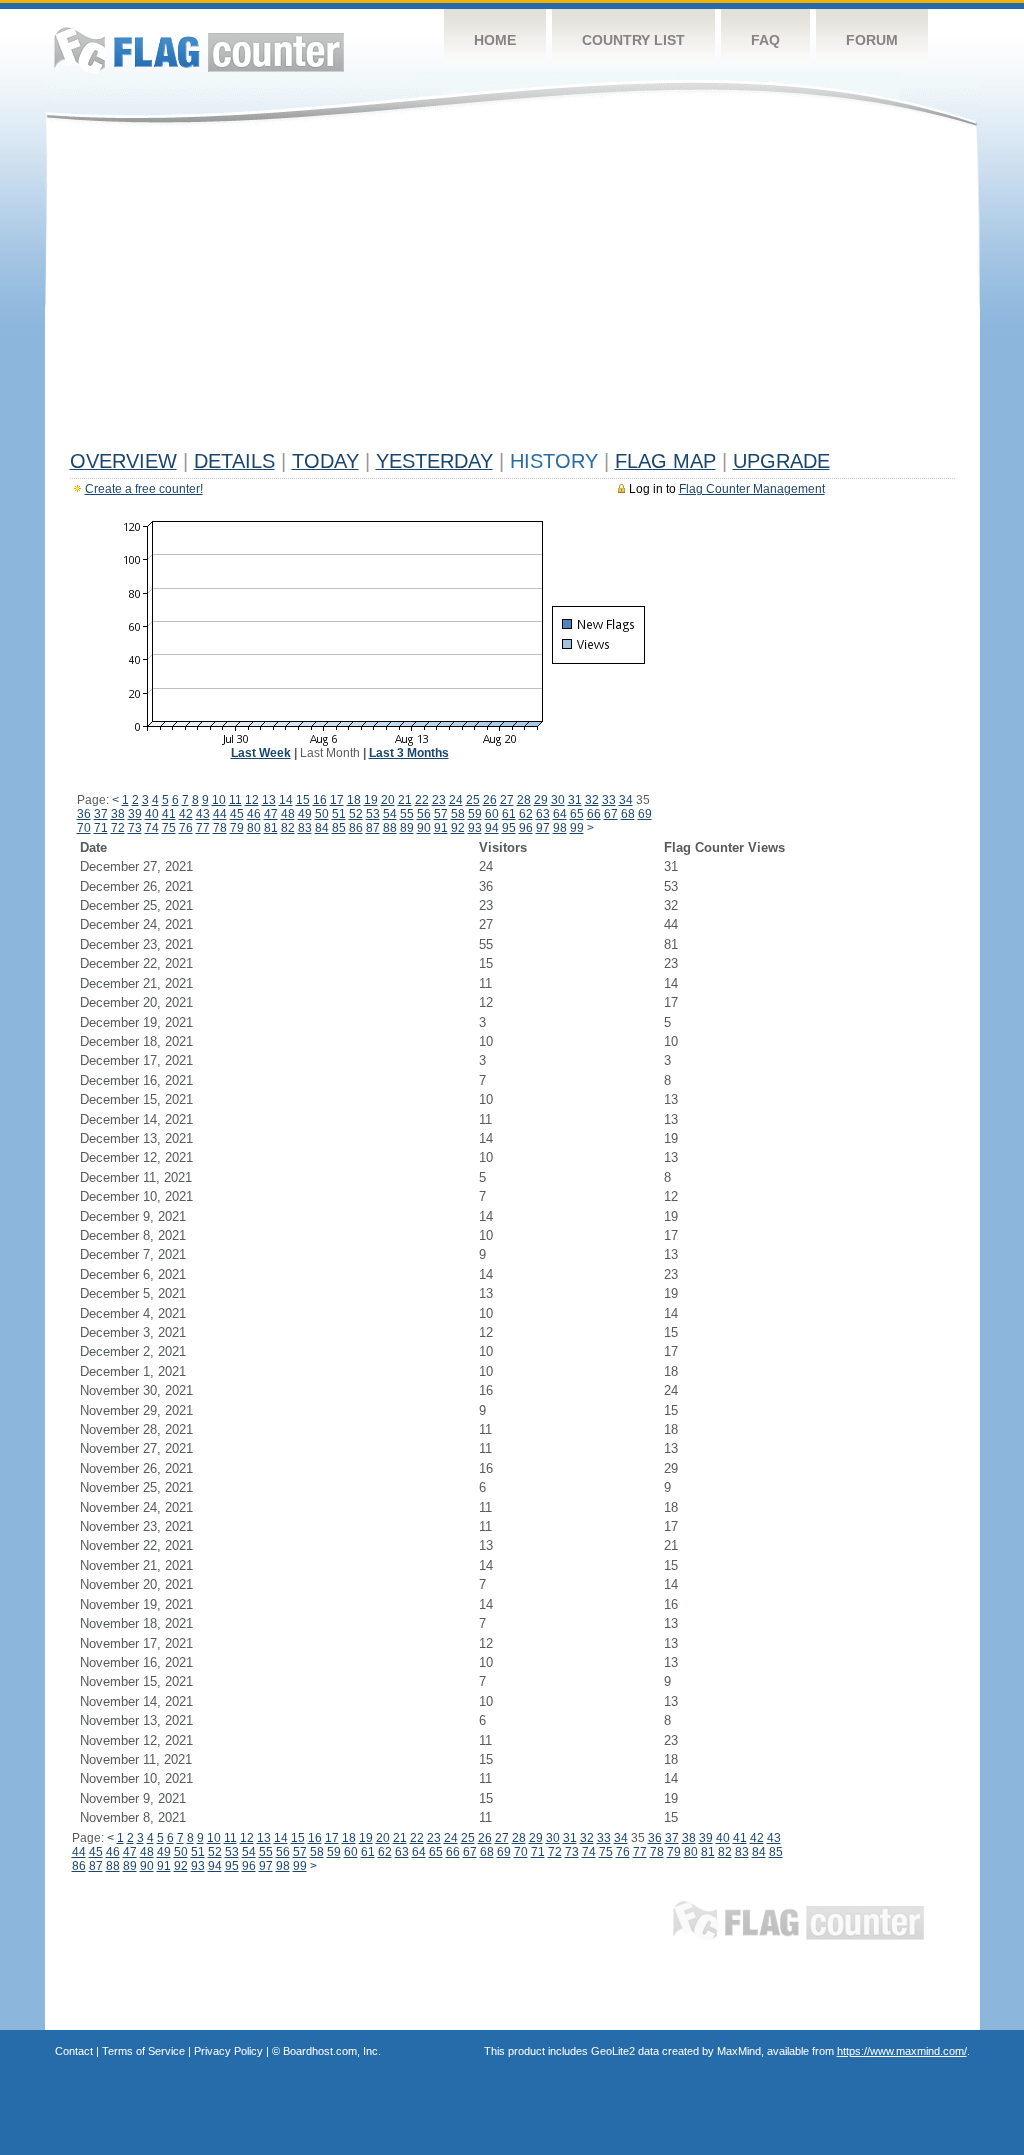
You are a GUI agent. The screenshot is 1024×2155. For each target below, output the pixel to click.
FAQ (765, 40)
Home (495, 40)
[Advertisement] (512, 292)
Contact (74, 2051)
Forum (872, 40)
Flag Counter (199, 49)
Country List (633, 40)
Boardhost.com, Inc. (332, 2051)
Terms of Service (143, 2051)
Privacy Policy (228, 2051)
